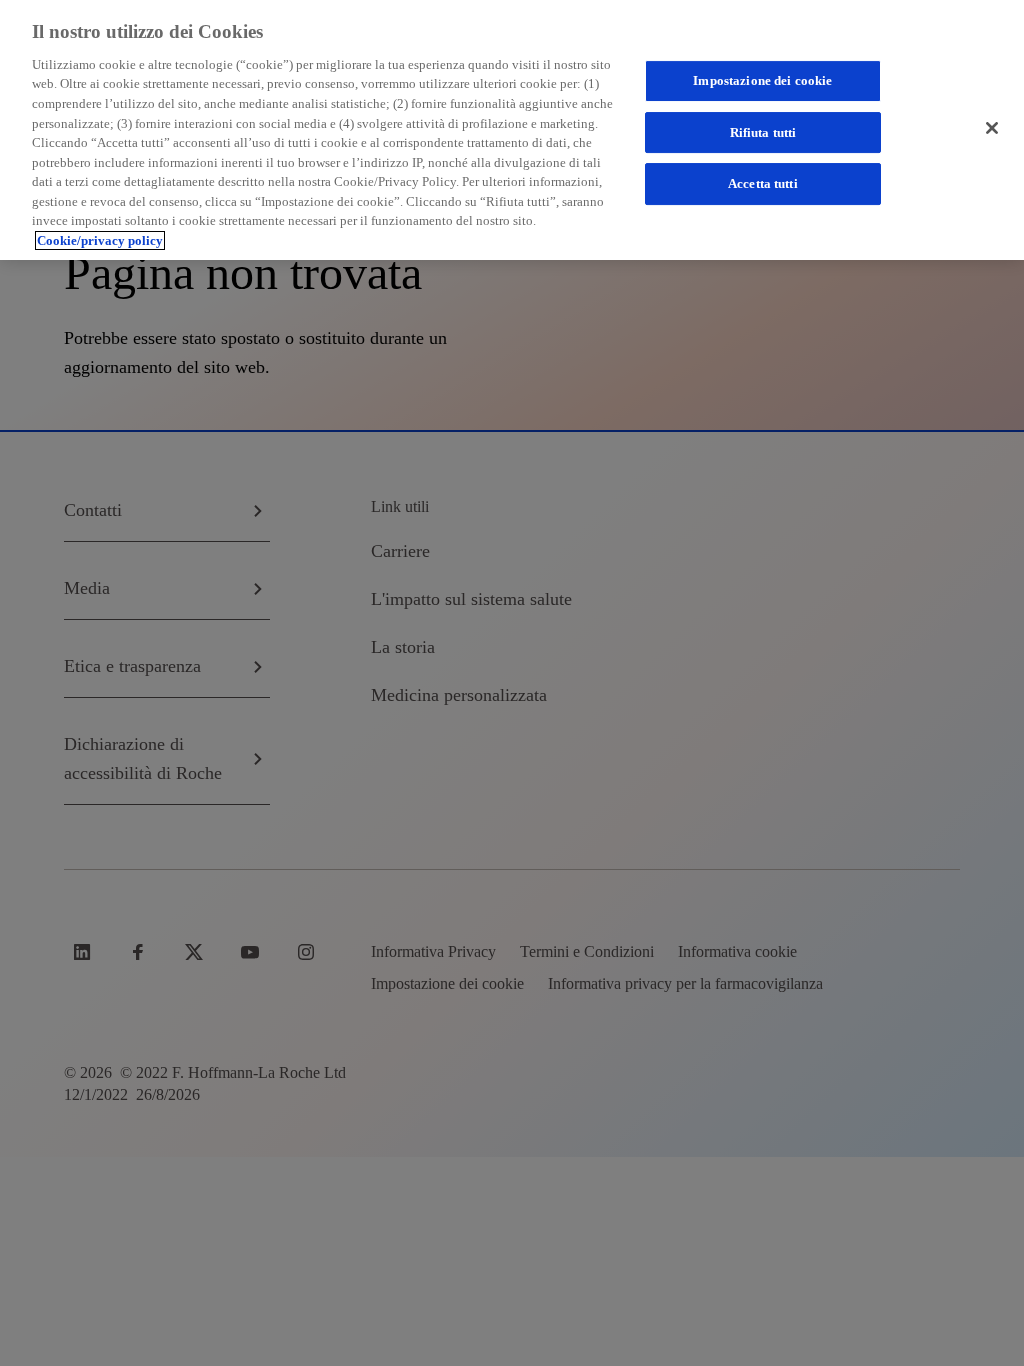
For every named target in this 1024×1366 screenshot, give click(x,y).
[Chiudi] (992, 128)
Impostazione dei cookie (762, 80)
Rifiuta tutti (763, 132)
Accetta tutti (763, 183)
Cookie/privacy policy (100, 240)
